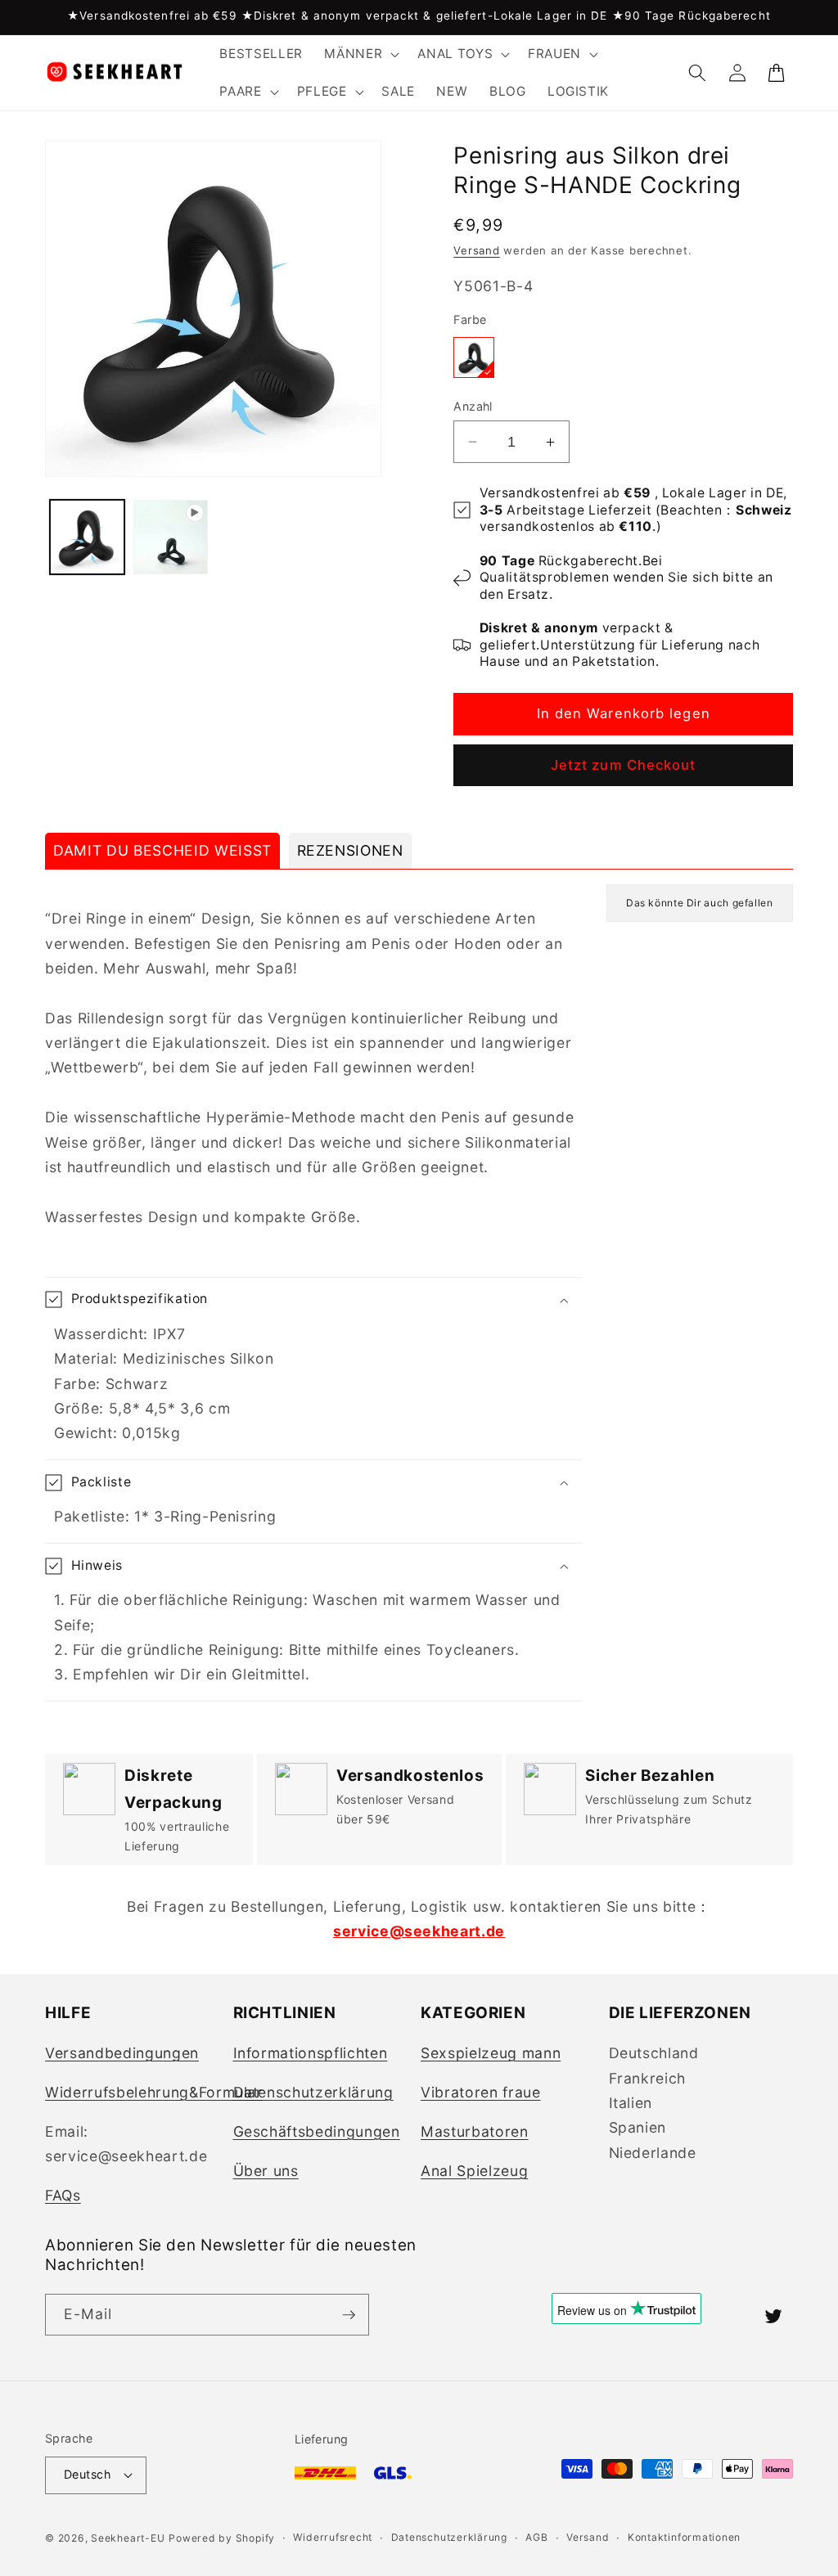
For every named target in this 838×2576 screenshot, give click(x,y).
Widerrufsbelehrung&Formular (154, 2092)
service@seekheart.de (419, 1931)
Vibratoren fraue (481, 2092)
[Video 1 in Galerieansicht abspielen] (171, 537)
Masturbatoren (475, 2131)
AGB (536, 2537)
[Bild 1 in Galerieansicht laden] (87, 537)
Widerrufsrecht (333, 2537)
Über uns (266, 2171)
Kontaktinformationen (684, 2537)
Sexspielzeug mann (491, 2053)
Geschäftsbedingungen (317, 2131)
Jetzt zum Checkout (624, 765)
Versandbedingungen (122, 2053)
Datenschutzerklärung (313, 2092)
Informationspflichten (311, 2053)
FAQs (63, 2195)
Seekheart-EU (128, 2538)
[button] (360, 54)
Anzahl (473, 406)
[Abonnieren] (349, 2315)
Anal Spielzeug (474, 2171)
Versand (476, 250)
